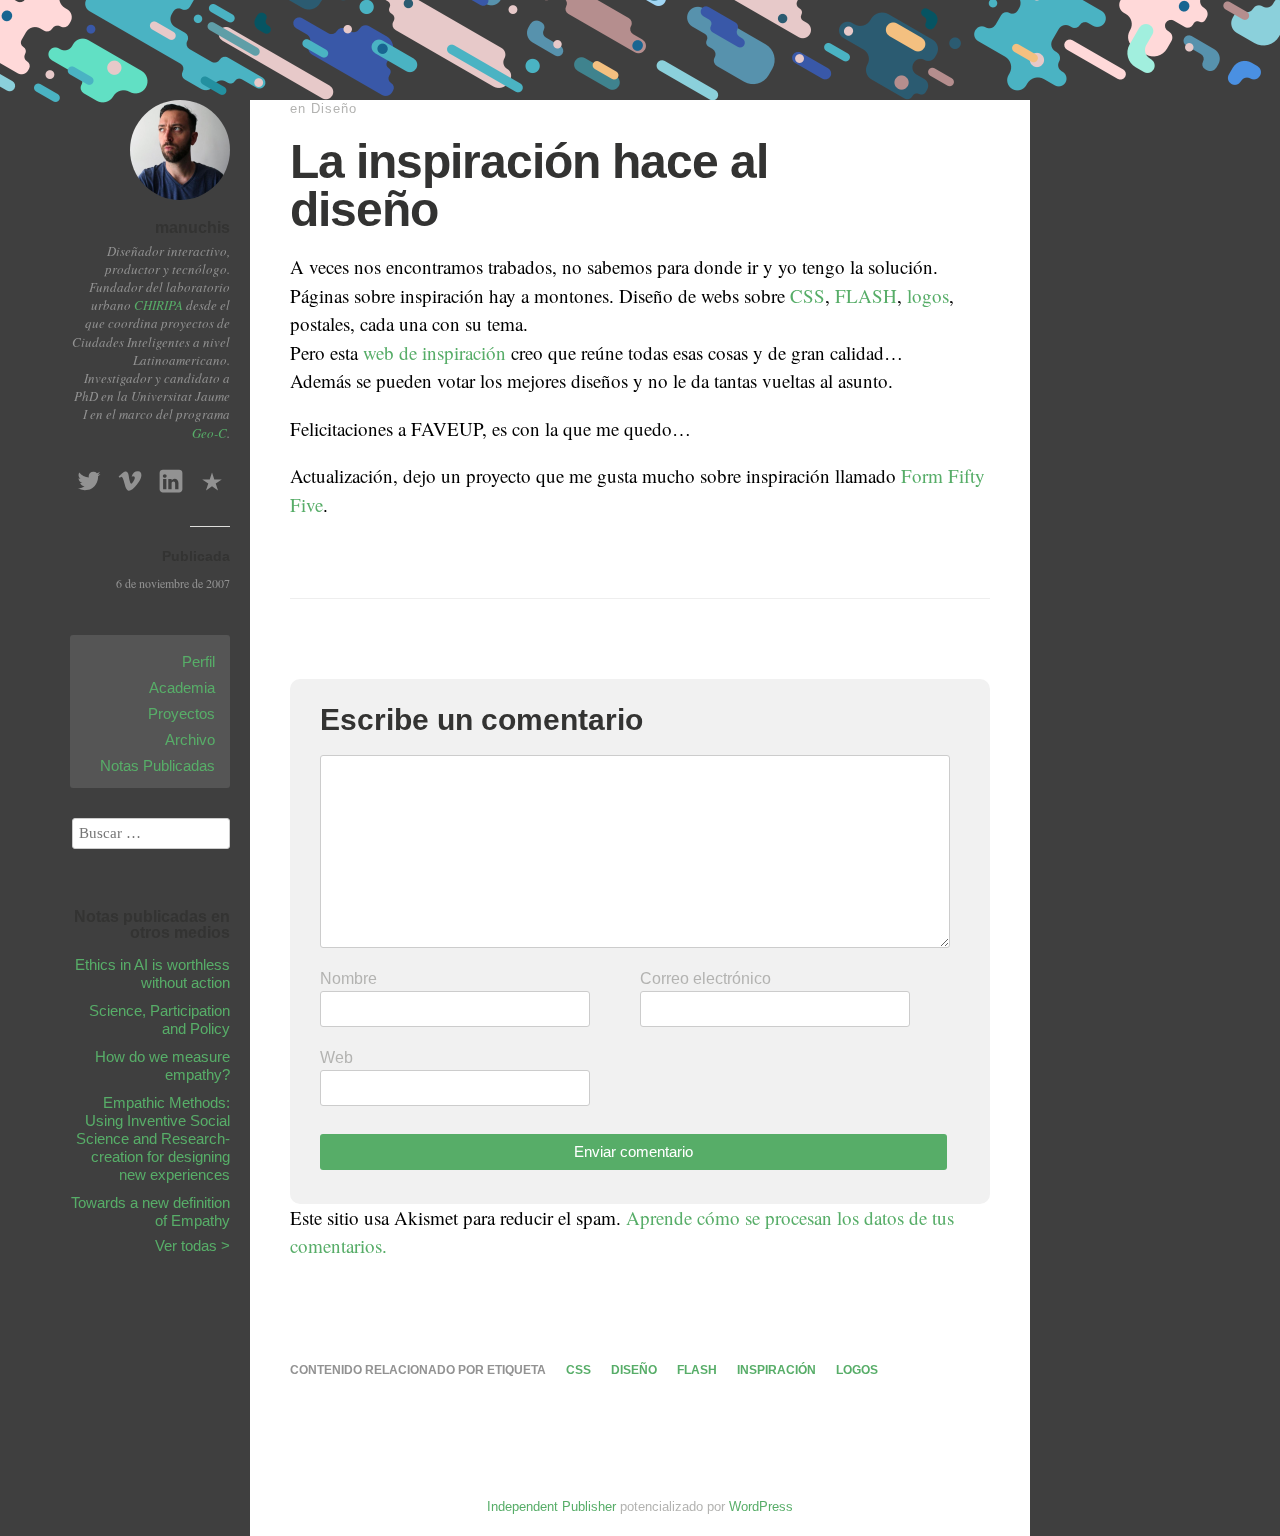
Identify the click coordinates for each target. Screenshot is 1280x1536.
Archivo (190, 739)
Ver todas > (192, 1245)
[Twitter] (89, 475)
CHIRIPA (158, 305)
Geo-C (209, 433)
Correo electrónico (705, 978)
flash (697, 1370)
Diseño (334, 108)
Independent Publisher (551, 1506)
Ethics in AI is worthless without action (152, 973)
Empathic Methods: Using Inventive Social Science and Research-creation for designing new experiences (153, 1138)
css (578, 1370)
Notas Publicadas (157, 765)
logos (928, 295)
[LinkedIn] (171, 475)
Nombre (348, 978)
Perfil (198, 661)
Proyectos (181, 713)
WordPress (761, 1506)
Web (336, 1057)
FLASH (866, 295)
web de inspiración (434, 352)
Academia (182, 687)
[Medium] (212, 475)
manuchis (192, 227)
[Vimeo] (130, 475)
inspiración (776, 1370)
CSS (807, 295)
